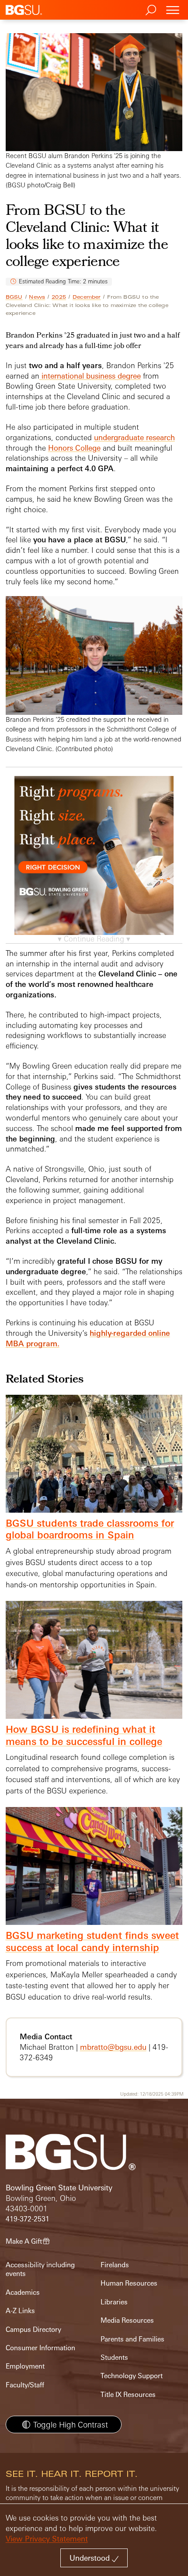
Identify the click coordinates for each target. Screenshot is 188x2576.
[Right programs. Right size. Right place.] (94, 864)
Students (114, 2357)
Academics (23, 2292)
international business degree (90, 376)
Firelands (115, 2265)
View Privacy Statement (47, 2539)
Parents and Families (132, 2339)
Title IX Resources (128, 2395)
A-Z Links (20, 2311)
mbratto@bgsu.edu (113, 2047)
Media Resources (127, 2320)
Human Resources (129, 2283)
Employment (25, 2366)
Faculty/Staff (25, 2385)
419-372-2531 (28, 2219)
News (37, 297)
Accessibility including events (40, 2269)
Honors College (74, 448)
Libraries (114, 2302)
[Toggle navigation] (173, 10)
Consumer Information (40, 2348)
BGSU (14, 297)
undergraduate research (134, 437)
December (87, 297)
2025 (59, 297)
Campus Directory (33, 2329)
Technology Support (132, 2376)
